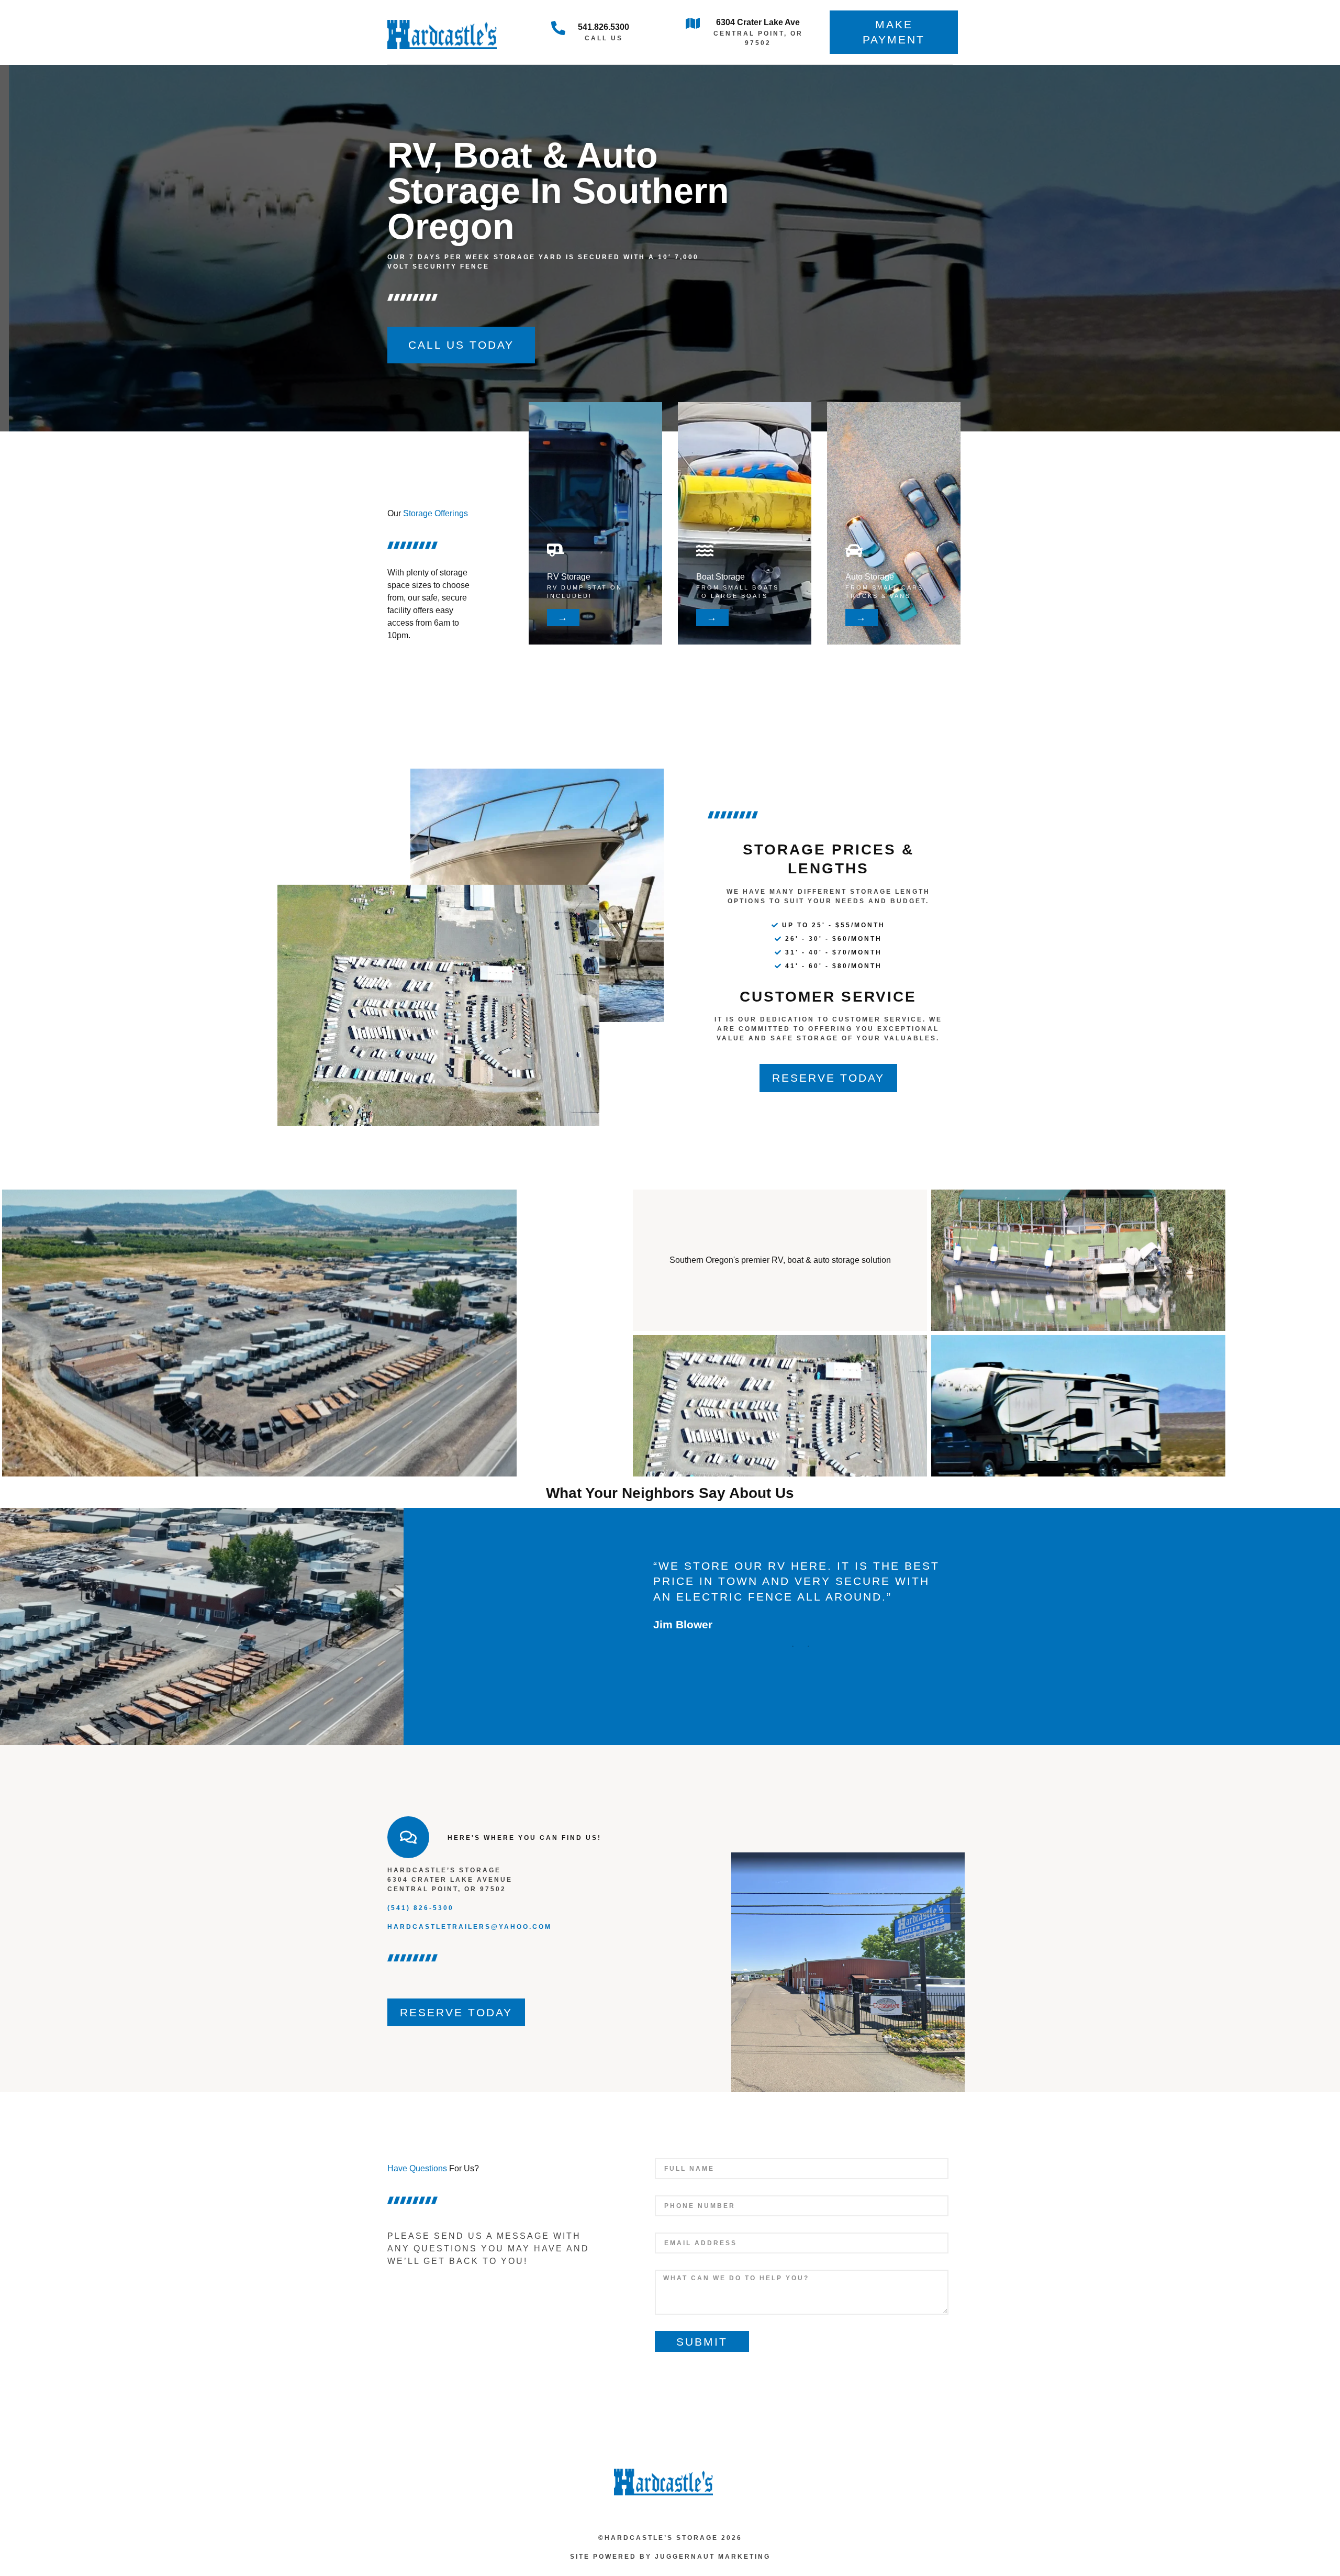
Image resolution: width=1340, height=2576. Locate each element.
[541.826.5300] (558, 28)
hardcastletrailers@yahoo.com (470, 1927)
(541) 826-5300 (421, 1908)
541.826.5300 (604, 27)
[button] (793, 1646)
